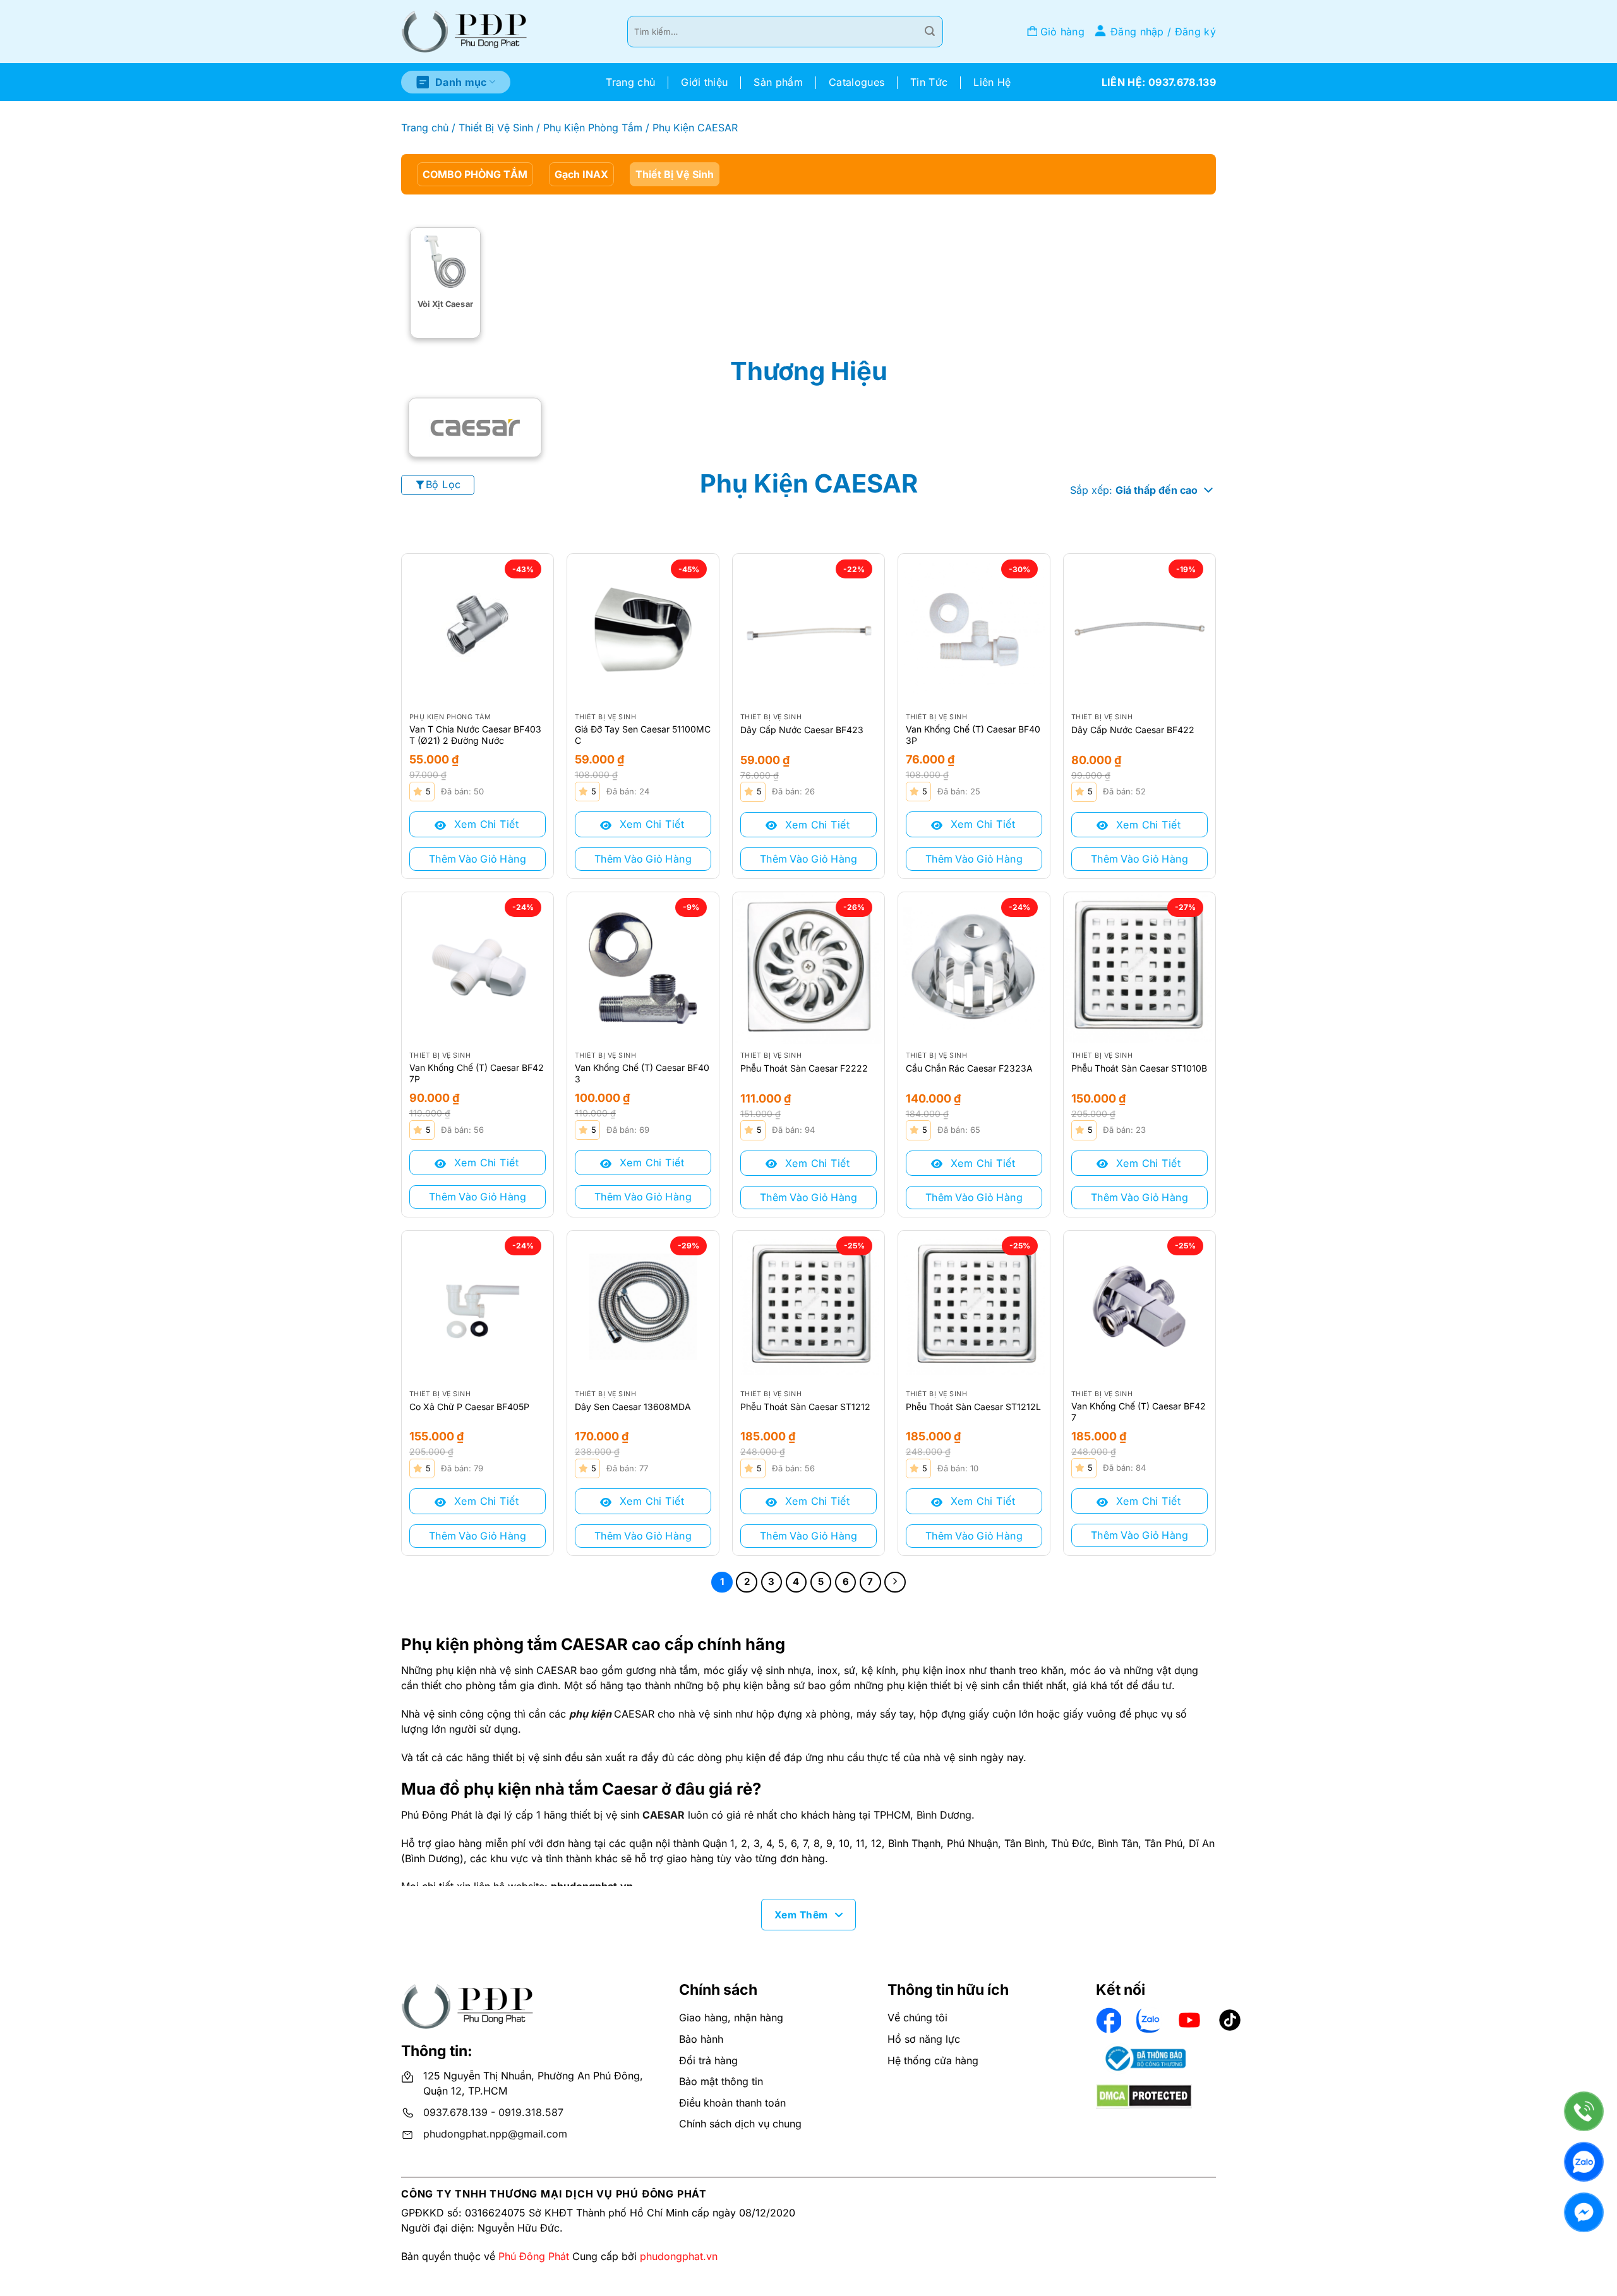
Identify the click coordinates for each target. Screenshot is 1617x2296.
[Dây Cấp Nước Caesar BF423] (808, 630)
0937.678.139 (455, 2112)
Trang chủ (630, 82)
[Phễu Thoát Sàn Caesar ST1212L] (974, 1306)
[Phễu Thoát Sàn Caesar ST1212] (808, 1306)
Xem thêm (801, 1915)
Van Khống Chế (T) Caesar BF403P (973, 735)
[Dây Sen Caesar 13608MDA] (643, 1306)
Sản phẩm (778, 82)
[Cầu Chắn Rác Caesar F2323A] (974, 968)
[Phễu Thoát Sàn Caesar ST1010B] (1139, 968)
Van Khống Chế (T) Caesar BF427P (477, 1073)
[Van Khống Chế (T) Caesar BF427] (1139, 1306)
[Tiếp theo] (895, 1582)
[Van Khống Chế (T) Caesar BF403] (643, 968)
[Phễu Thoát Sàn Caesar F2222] (808, 968)
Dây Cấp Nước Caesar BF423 (802, 730)
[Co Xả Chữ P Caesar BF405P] (478, 1306)
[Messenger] (1584, 2212)
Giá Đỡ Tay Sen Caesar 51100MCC (643, 735)
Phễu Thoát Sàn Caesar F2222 (804, 1068)
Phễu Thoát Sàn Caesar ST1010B (1139, 1068)
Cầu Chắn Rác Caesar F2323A (969, 1068)
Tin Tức (929, 82)
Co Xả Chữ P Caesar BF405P (469, 1407)
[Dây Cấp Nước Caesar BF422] (1139, 630)
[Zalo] (1584, 2162)
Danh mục (461, 82)
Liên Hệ (992, 82)
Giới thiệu (704, 82)
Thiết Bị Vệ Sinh (496, 128)
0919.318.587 (531, 2112)
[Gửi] (930, 32)
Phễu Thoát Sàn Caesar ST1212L (973, 1407)
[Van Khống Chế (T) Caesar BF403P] (974, 630)
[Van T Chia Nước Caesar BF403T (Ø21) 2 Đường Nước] (478, 630)
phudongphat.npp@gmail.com (495, 2134)
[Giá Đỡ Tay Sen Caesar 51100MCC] (643, 630)
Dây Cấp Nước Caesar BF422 (1133, 730)
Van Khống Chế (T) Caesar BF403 (642, 1073)
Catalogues (857, 82)
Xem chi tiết (484, 824)
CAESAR (664, 1815)
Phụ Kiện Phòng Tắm (593, 128)
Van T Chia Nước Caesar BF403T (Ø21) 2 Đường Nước (475, 735)
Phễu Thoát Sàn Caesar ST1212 (805, 1407)
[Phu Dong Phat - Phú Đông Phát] (464, 32)
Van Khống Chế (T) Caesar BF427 (1139, 1412)
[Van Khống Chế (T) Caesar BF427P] (478, 968)
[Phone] (1584, 2111)
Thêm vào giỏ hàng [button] (478, 859)
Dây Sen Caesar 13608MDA (633, 1407)
